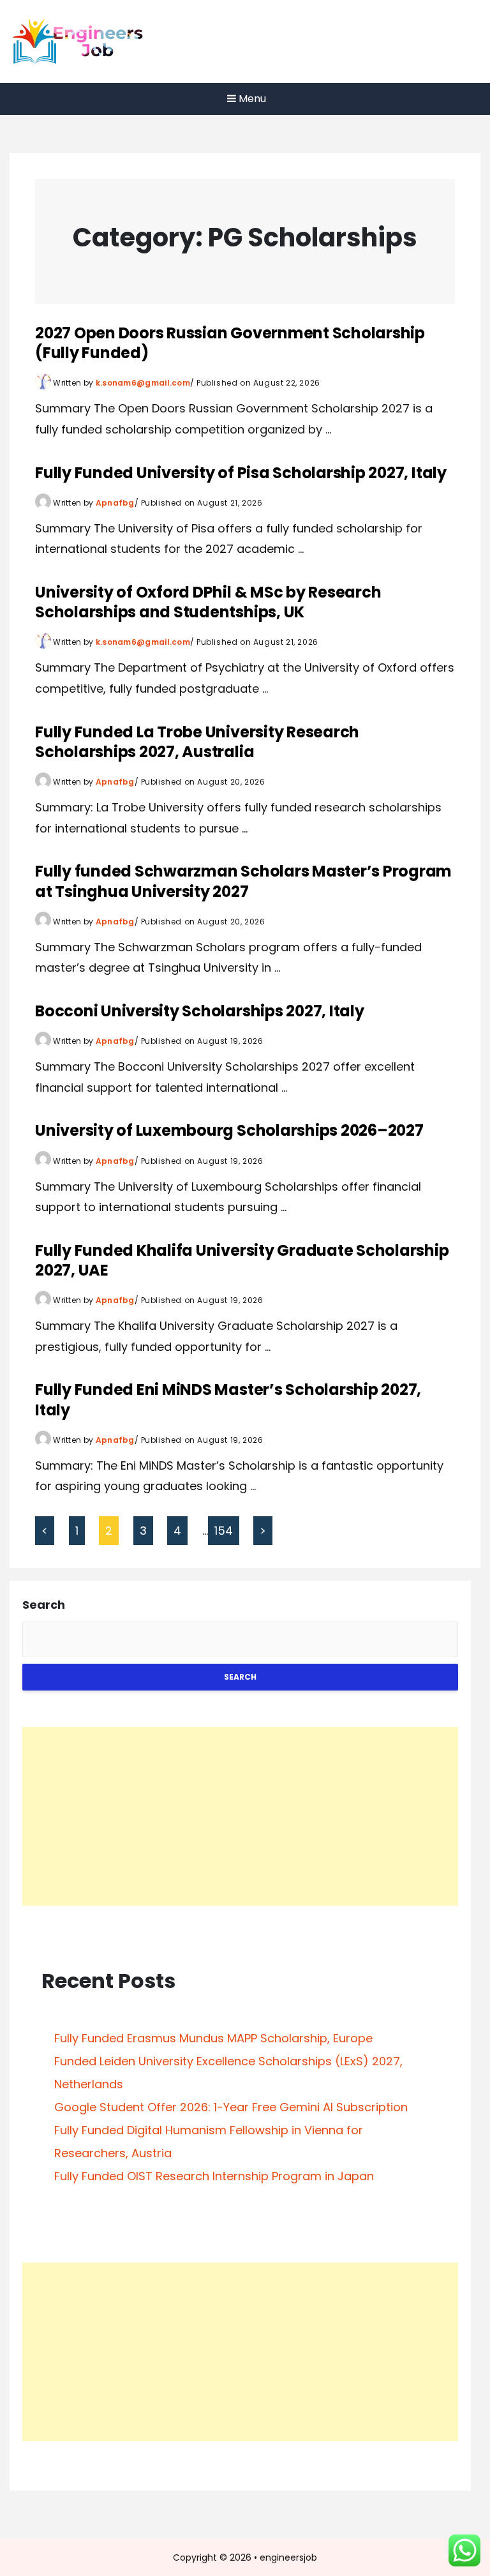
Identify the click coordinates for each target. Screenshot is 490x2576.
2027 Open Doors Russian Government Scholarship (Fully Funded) (230, 343)
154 (224, 1531)
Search (44, 1605)
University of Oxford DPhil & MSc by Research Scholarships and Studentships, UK (208, 602)
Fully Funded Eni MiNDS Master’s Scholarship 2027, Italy (228, 1399)
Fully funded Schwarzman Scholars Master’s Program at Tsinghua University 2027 (243, 881)
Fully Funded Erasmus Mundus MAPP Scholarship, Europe (213, 2038)
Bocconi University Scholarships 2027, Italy (200, 1011)
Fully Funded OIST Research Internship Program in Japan (214, 2176)
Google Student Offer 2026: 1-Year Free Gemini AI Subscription (231, 2107)
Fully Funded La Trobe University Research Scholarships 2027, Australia (197, 742)
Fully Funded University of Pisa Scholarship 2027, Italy (241, 473)
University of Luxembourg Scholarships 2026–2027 (229, 1130)
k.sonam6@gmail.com (143, 383)
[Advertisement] (240, 1816)
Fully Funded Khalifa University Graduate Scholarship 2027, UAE (242, 1260)
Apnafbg (115, 503)
